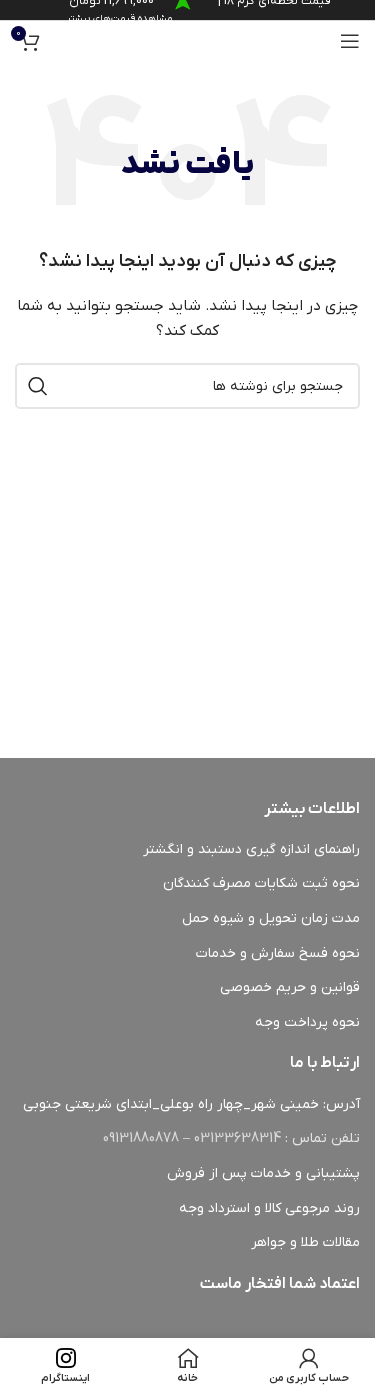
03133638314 (237, 1138)
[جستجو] (38, 386)
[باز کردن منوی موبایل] (350, 41)
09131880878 (141, 1138)
